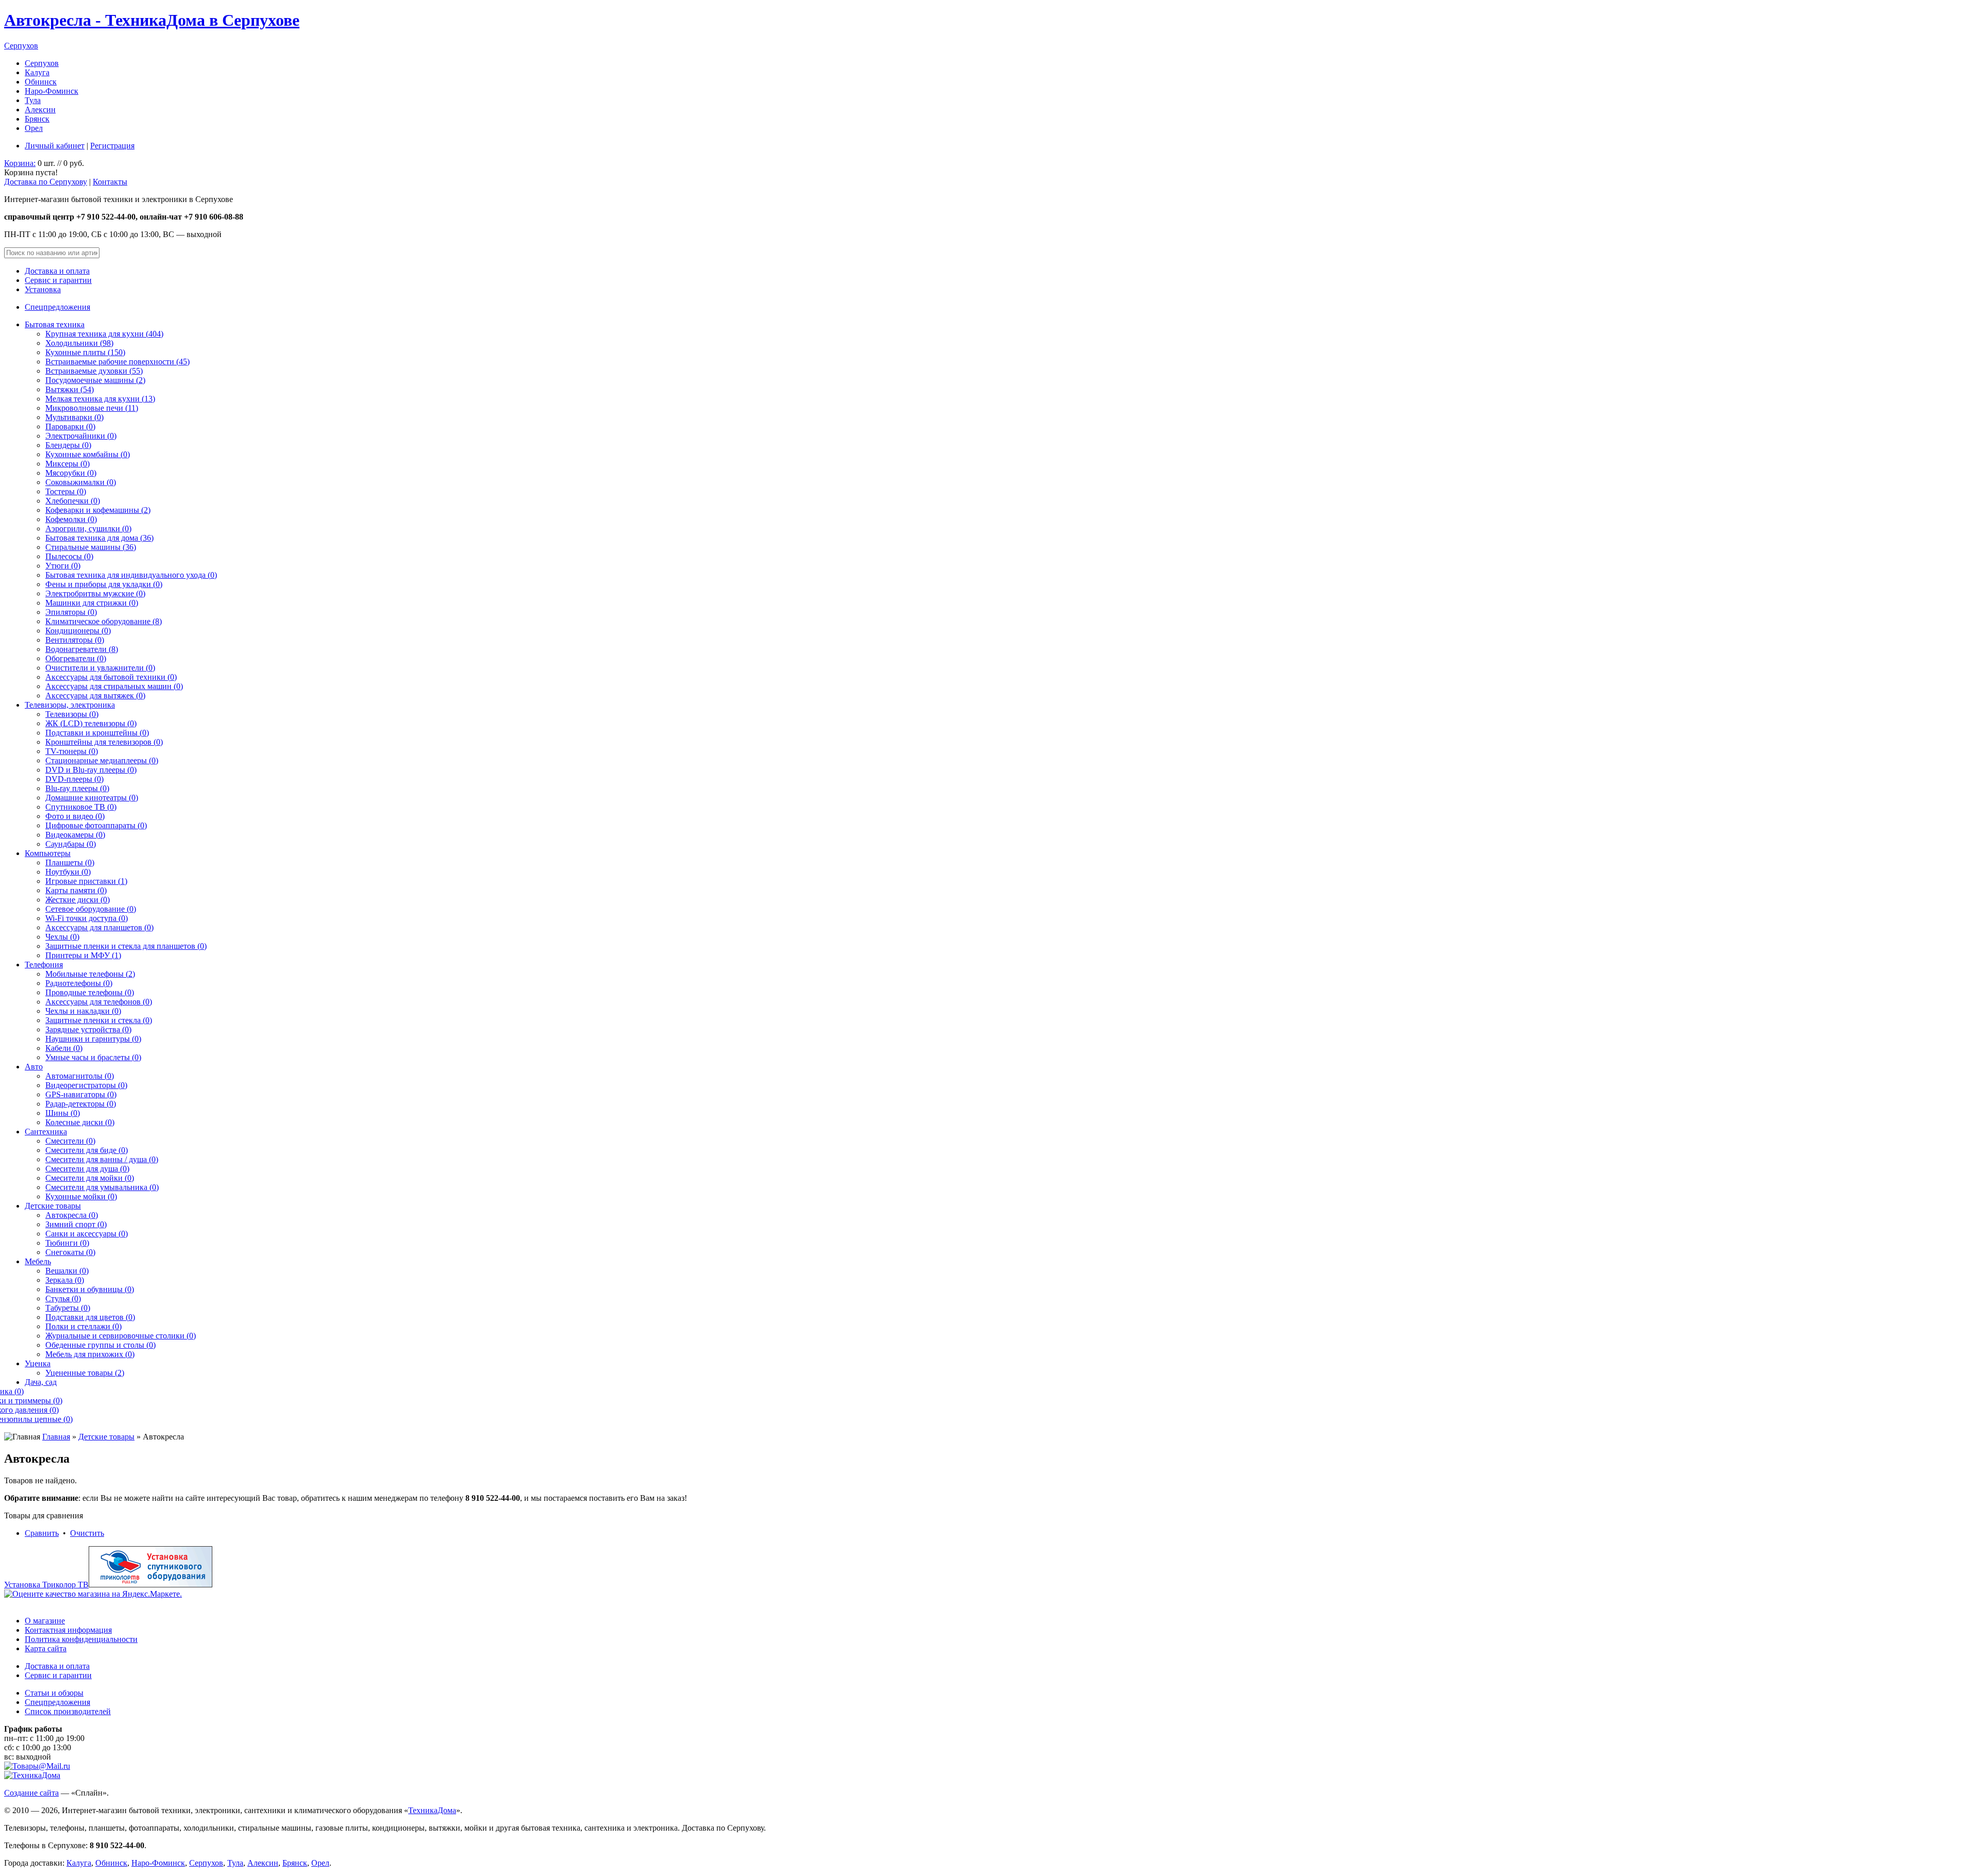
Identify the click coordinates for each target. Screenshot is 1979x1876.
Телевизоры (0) (72, 714)
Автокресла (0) (72, 1215)
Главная (56, 1437)
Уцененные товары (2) (85, 1373)
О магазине (45, 1621)
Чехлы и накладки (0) (83, 1011)
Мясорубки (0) (71, 473)
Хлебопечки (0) (73, 501)
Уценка (38, 1363)
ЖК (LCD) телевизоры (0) (91, 723)
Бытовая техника (55, 324)
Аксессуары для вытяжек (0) (95, 696)
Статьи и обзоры (54, 1693)
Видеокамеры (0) (75, 835)
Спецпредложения (57, 307)
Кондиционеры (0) (78, 631)
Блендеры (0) (68, 445)
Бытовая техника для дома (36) (99, 538)
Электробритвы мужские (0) (95, 593)
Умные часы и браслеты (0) (93, 1057)
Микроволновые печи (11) (92, 408)
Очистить (87, 1533)
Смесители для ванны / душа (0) (102, 1159)
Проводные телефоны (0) (90, 992)
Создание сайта (31, 1793)
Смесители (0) (70, 1141)
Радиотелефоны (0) (79, 983)
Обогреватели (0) (76, 658)
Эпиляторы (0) (71, 612)
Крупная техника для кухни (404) (104, 334)
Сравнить (42, 1533)
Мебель (38, 1261)
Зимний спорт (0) (76, 1224)
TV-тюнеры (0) (72, 751)
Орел (34, 128)
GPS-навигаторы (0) (81, 1094)
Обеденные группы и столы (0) (100, 1345)
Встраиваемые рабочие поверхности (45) (118, 362)
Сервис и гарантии (58, 280)
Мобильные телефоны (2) (90, 974)
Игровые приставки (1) (86, 881)
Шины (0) (63, 1113)
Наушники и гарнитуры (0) (93, 1039)
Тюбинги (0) (67, 1243)
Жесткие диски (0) (78, 900)
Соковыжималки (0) (81, 482)
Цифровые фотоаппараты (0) (96, 825)
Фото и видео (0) (75, 816)
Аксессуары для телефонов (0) (99, 1002)
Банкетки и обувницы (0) (90, 1289)
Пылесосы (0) (69, 556)
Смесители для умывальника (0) (102, 1187)
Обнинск (41, 82)
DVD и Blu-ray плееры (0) (91, 770)
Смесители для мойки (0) (90, 1178)
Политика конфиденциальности (81, 1639)
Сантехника (46, 1132)
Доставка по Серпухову (46, 182)
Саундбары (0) (71, 844)
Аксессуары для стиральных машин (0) (114, 686)
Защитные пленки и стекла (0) (99, 1020)
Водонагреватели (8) (82, 649)
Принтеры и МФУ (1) (83, 955)
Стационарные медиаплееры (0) (102, 760)
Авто (34, 1067)
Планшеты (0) (70, 862)
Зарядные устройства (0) (88, 1029)
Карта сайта (46, 1648)
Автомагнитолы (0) (80, 1076)
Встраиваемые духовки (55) (94, 371)
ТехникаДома (432, 1810)
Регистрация (112, 146)
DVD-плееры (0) (74, 779)
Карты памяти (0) (76, 890)
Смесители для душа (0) (87, 1169)
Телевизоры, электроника (70, 705)
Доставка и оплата (57, 271)
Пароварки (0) (70, 426)
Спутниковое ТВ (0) (81, 807)
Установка (43, 289)
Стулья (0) (63, 1299)
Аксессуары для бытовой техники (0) (111, 677)
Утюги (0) (63, 566)
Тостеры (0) (66, 491)
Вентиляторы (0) (75, 640)
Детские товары (53, 1206)
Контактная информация (68, 1630)
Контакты (110, 182)
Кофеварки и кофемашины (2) (98, 510)
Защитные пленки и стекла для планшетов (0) (126, 946)
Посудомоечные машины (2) (95, 380)
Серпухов (21, 46)
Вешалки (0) (67, 1271)
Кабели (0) (64, 1048)
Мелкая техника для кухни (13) (100, 399)
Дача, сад (41, 1382)
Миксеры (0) (68, 464)
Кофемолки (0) (71, 519)
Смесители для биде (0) (87, 1150)
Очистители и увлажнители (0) (100, 668)
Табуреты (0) (68, 1308)
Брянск (37, 119)
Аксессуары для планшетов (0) (99, 927)
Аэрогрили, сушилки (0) (88, 529)
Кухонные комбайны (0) (88, 454)
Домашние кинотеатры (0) (92, 798)
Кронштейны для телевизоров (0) (104, 742)
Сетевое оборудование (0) (91, 909)
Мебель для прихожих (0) (90, 1354)
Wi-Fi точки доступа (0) (87, 918)
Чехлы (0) (62, 937)
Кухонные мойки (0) (81, 1196)
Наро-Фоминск (52, 91)
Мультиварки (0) (74, 417)
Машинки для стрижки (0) (92, 603)
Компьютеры (48, 853)
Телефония (44, 965)
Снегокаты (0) (70, 1252)
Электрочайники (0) (81, 436)
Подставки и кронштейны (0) (97, 733)
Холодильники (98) (79, 343)
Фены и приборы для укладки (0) (104, 584)
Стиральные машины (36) (91, 547)
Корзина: (20, 163)
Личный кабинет (55, 146)
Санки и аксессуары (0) (87, 1234)
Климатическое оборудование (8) (104, 621)
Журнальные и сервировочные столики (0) (121, 1336)
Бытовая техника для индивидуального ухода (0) (131, 575)
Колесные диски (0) (80, 1122)
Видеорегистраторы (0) (86, 1085)
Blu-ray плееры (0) (77, 788)
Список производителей (68, 1711)
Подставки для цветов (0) (90, 1317)
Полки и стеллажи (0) (83, 1326)
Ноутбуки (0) (68, 872)
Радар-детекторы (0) (81, 1104)
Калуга (37, 72)
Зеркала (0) (65, 1280)
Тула (33, 100)
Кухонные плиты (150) (85, 352)
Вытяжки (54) (70, 389)
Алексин (40, 110)
